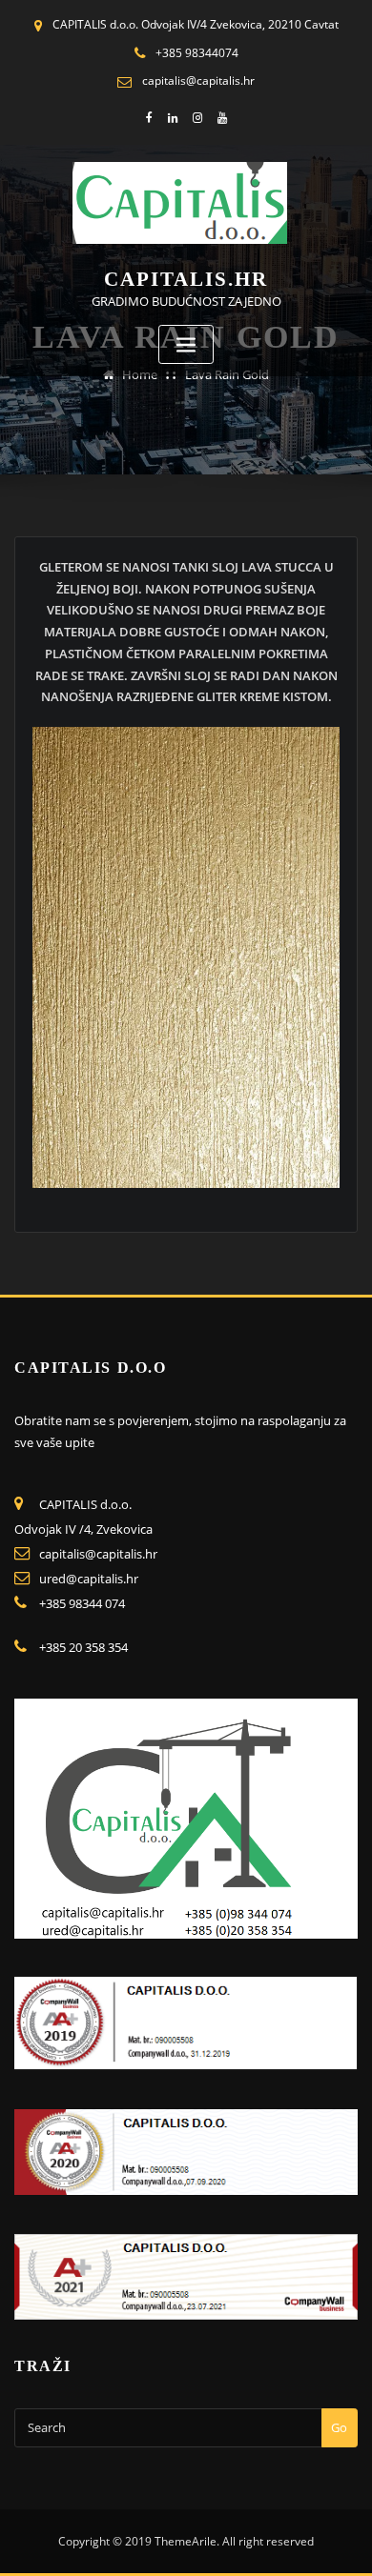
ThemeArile (186, 2541)
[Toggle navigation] (186, 344)
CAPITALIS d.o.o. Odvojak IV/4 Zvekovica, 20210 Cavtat (196, 24)
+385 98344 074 (82, 1603)
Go (339, 2427)
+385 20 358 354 (83, 1647)
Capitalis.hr (186, 279)
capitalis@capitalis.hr (198, 80)
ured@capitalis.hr (89, 1579)
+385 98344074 (197, 53)
